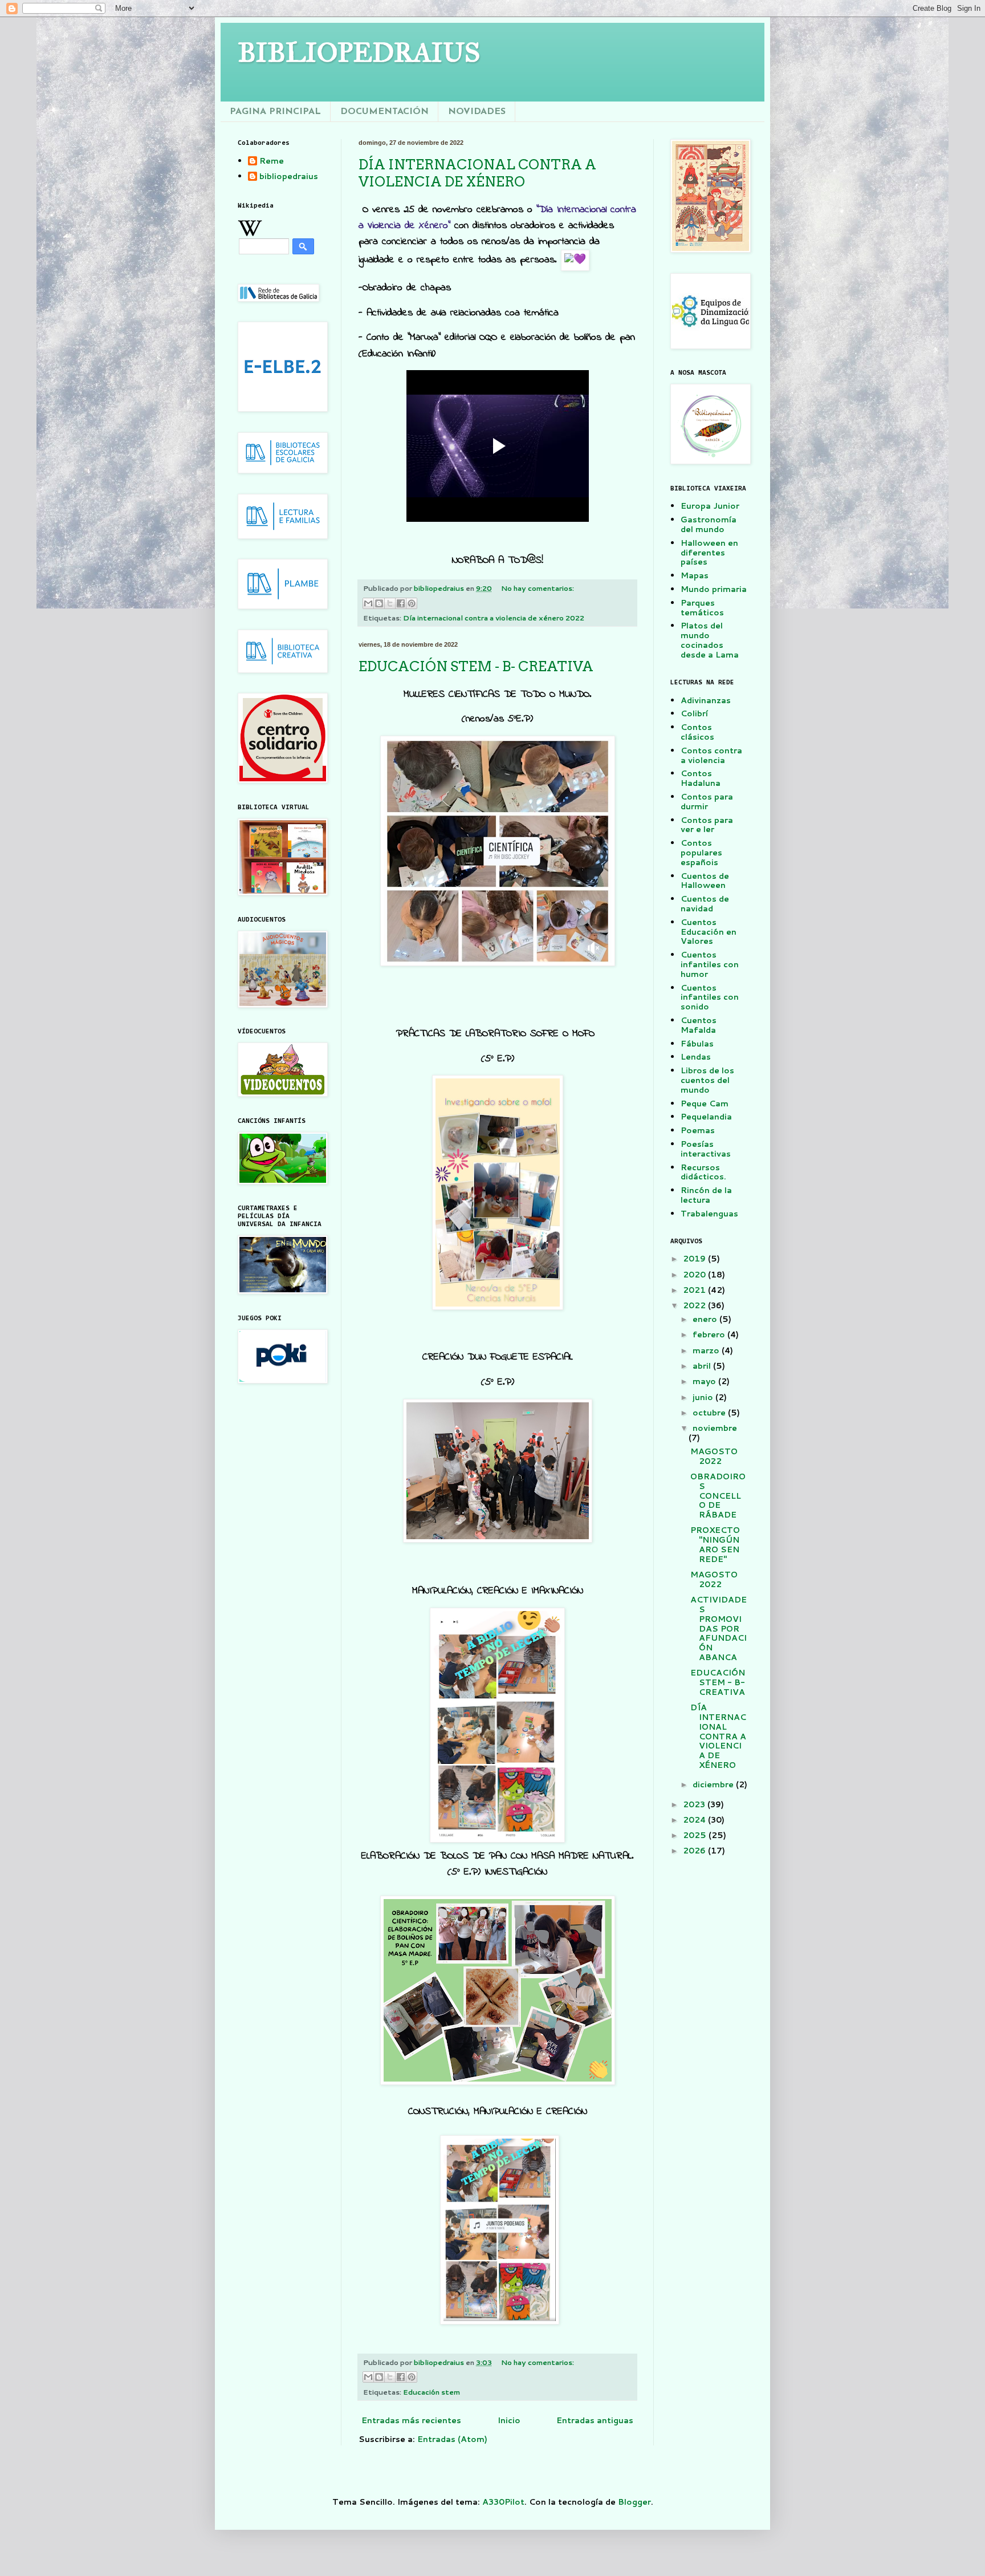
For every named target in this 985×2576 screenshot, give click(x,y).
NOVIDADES (477, 112)
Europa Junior (710, 506)
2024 (695, 1820)
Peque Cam (705, 1104)
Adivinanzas (706, 700)
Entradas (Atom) (452, 2439)
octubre (710, 1413)
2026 (695, 1851)
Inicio (509, 2420)
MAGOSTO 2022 (714, 1456)
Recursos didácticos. (703, 1172)
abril (703, 1366)
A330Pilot (503, 2502)
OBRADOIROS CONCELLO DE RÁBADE (718, 1496)
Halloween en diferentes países (709, 553)
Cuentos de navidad (705, 904)
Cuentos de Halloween (705, 881)
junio (704, 1397)
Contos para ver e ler (707, 825)
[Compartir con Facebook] (401, 603)
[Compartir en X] (390, 603)
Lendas (696, 1057)
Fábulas (697, 1044)
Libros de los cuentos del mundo (707, 1080)
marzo (707, 1350)
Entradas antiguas (595, 2420)
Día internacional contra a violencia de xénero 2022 (494, 618)
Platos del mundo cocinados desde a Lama (710, 640)
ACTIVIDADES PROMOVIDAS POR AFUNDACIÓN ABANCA (719, 1628)
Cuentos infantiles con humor (710, 964)
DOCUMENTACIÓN (384, 112)
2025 (696, 1835)
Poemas (698, 1130)
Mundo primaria (714, 589)
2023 (695, 1804)
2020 (695, 1275)
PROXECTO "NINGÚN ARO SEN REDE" (715, 1544)
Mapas (695, 575)
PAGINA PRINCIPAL (275, 112)
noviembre (715, 1428)
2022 (695, 1305)
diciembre (714, 1784)
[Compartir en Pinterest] (412, 603)
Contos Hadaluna (701, 778)
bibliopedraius (289, 177)
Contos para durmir (707, 802)
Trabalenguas (709, 1214)
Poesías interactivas (706, 1149)
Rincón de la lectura (706, 1195)
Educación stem (432, 2392)
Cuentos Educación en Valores (709, 932)
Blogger (634, 2502)
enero (706, 1319)
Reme (272, 161)
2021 (695, 1290)
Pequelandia (706, 1117)
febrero (710, 1334)
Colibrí (694, 713)
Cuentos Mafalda (699, 1025)
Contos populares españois (701, 853)
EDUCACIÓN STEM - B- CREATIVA (476, 666)
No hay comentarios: (538, 588)
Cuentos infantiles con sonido (710, 997)
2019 (695, 1259)
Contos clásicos (697, 732)
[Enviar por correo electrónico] (368, 603)
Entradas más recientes (411, 2420)
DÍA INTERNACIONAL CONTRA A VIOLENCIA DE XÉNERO (477, 173)
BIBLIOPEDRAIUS (359, 52)
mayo (705, 1381)
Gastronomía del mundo (709, 524)
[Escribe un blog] (379, 603)
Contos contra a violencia (711, 755)
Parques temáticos (702, 608)
